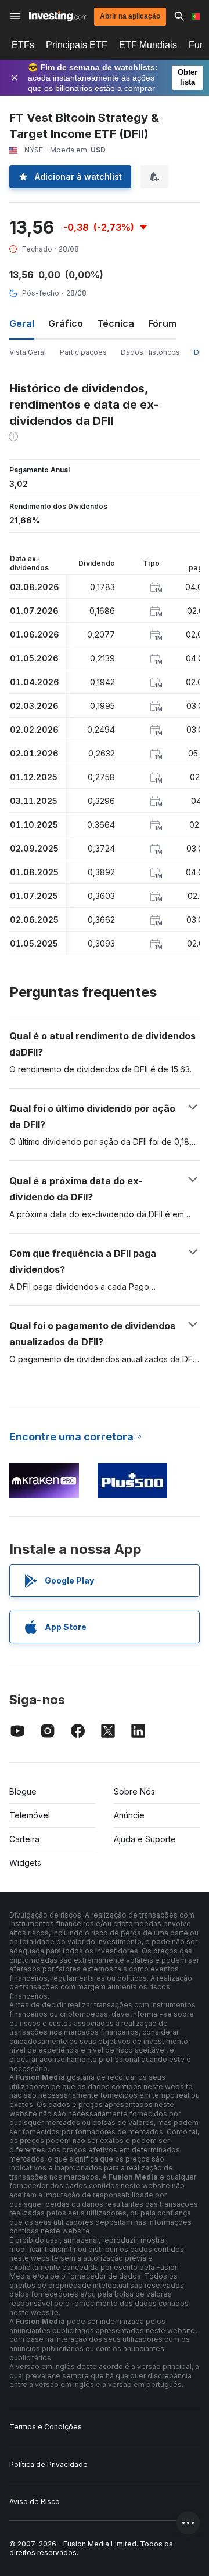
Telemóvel (30, 1815)
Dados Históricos (150, 352)
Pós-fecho (41, 293)
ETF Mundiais (148, 45)
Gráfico (66, 323)
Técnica (116, 323)
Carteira (24, 1839)
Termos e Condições (46, 2427)
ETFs (23, 45)
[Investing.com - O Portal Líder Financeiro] (58, 16)
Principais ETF (77, 45)
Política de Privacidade (48, 2464)
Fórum (162, 323)
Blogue (23, 1791)
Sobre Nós (134, 1791)
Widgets (25, 1863)
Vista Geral (28, 352)
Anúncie (129, 1815)
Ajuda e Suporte (145, 1839)
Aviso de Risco (35, 2502)
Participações (83, 352)
